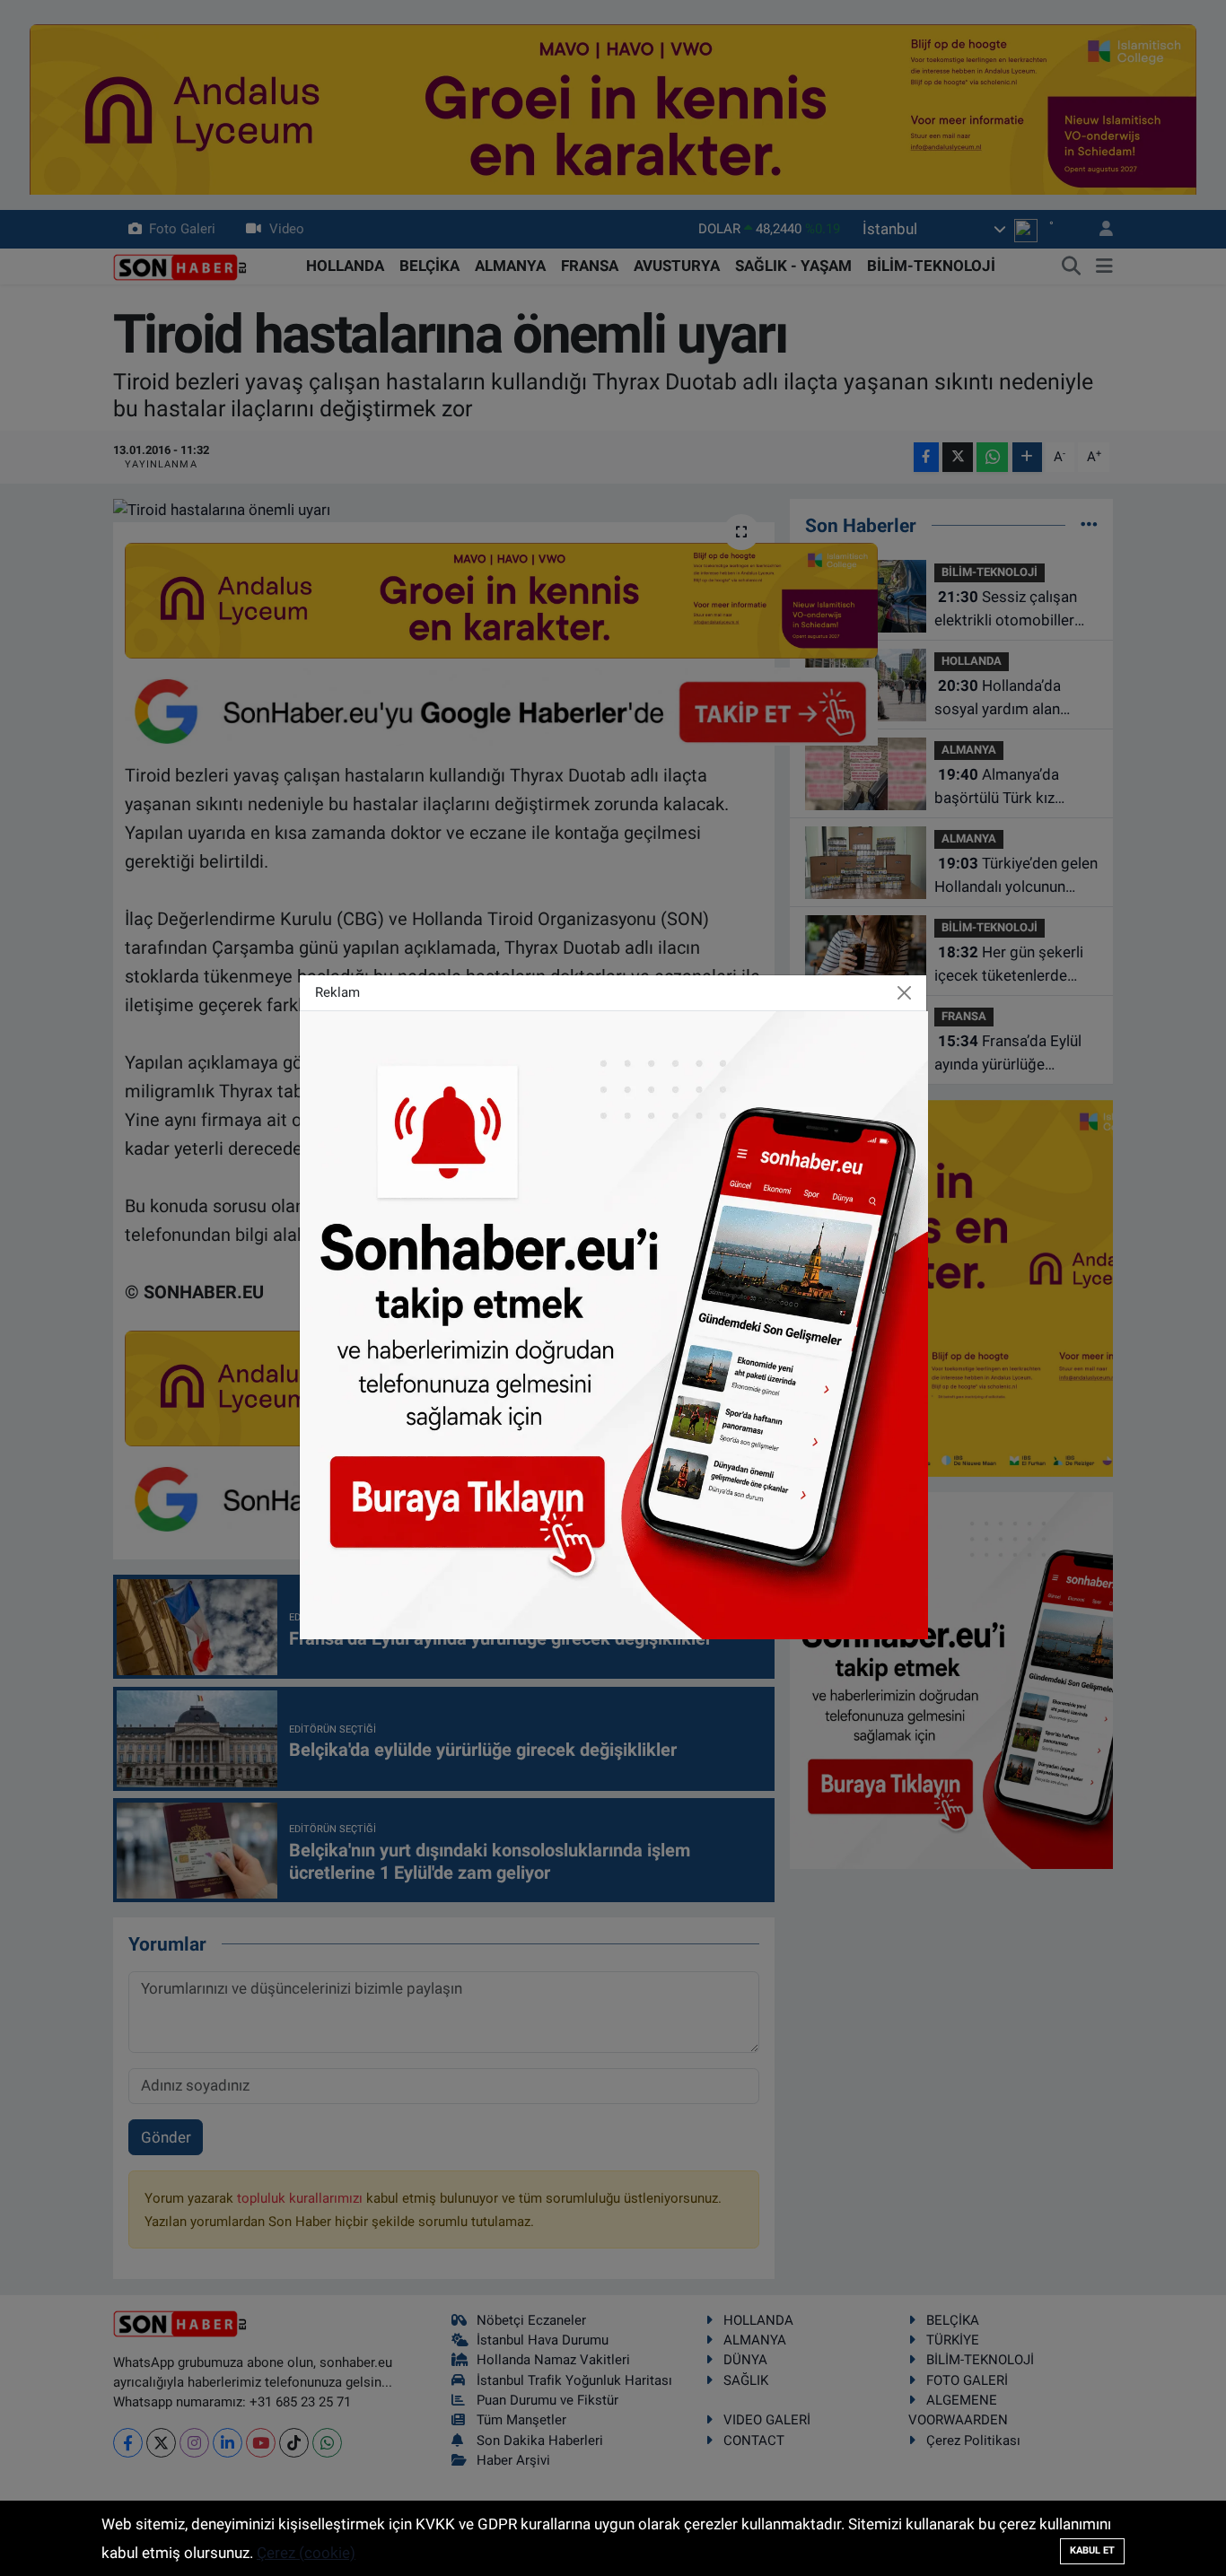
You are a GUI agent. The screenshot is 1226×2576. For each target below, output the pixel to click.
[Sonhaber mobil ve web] (614, 1323)
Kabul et (1092, 2550)
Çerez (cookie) (306, 2553)
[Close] (905, 992)
